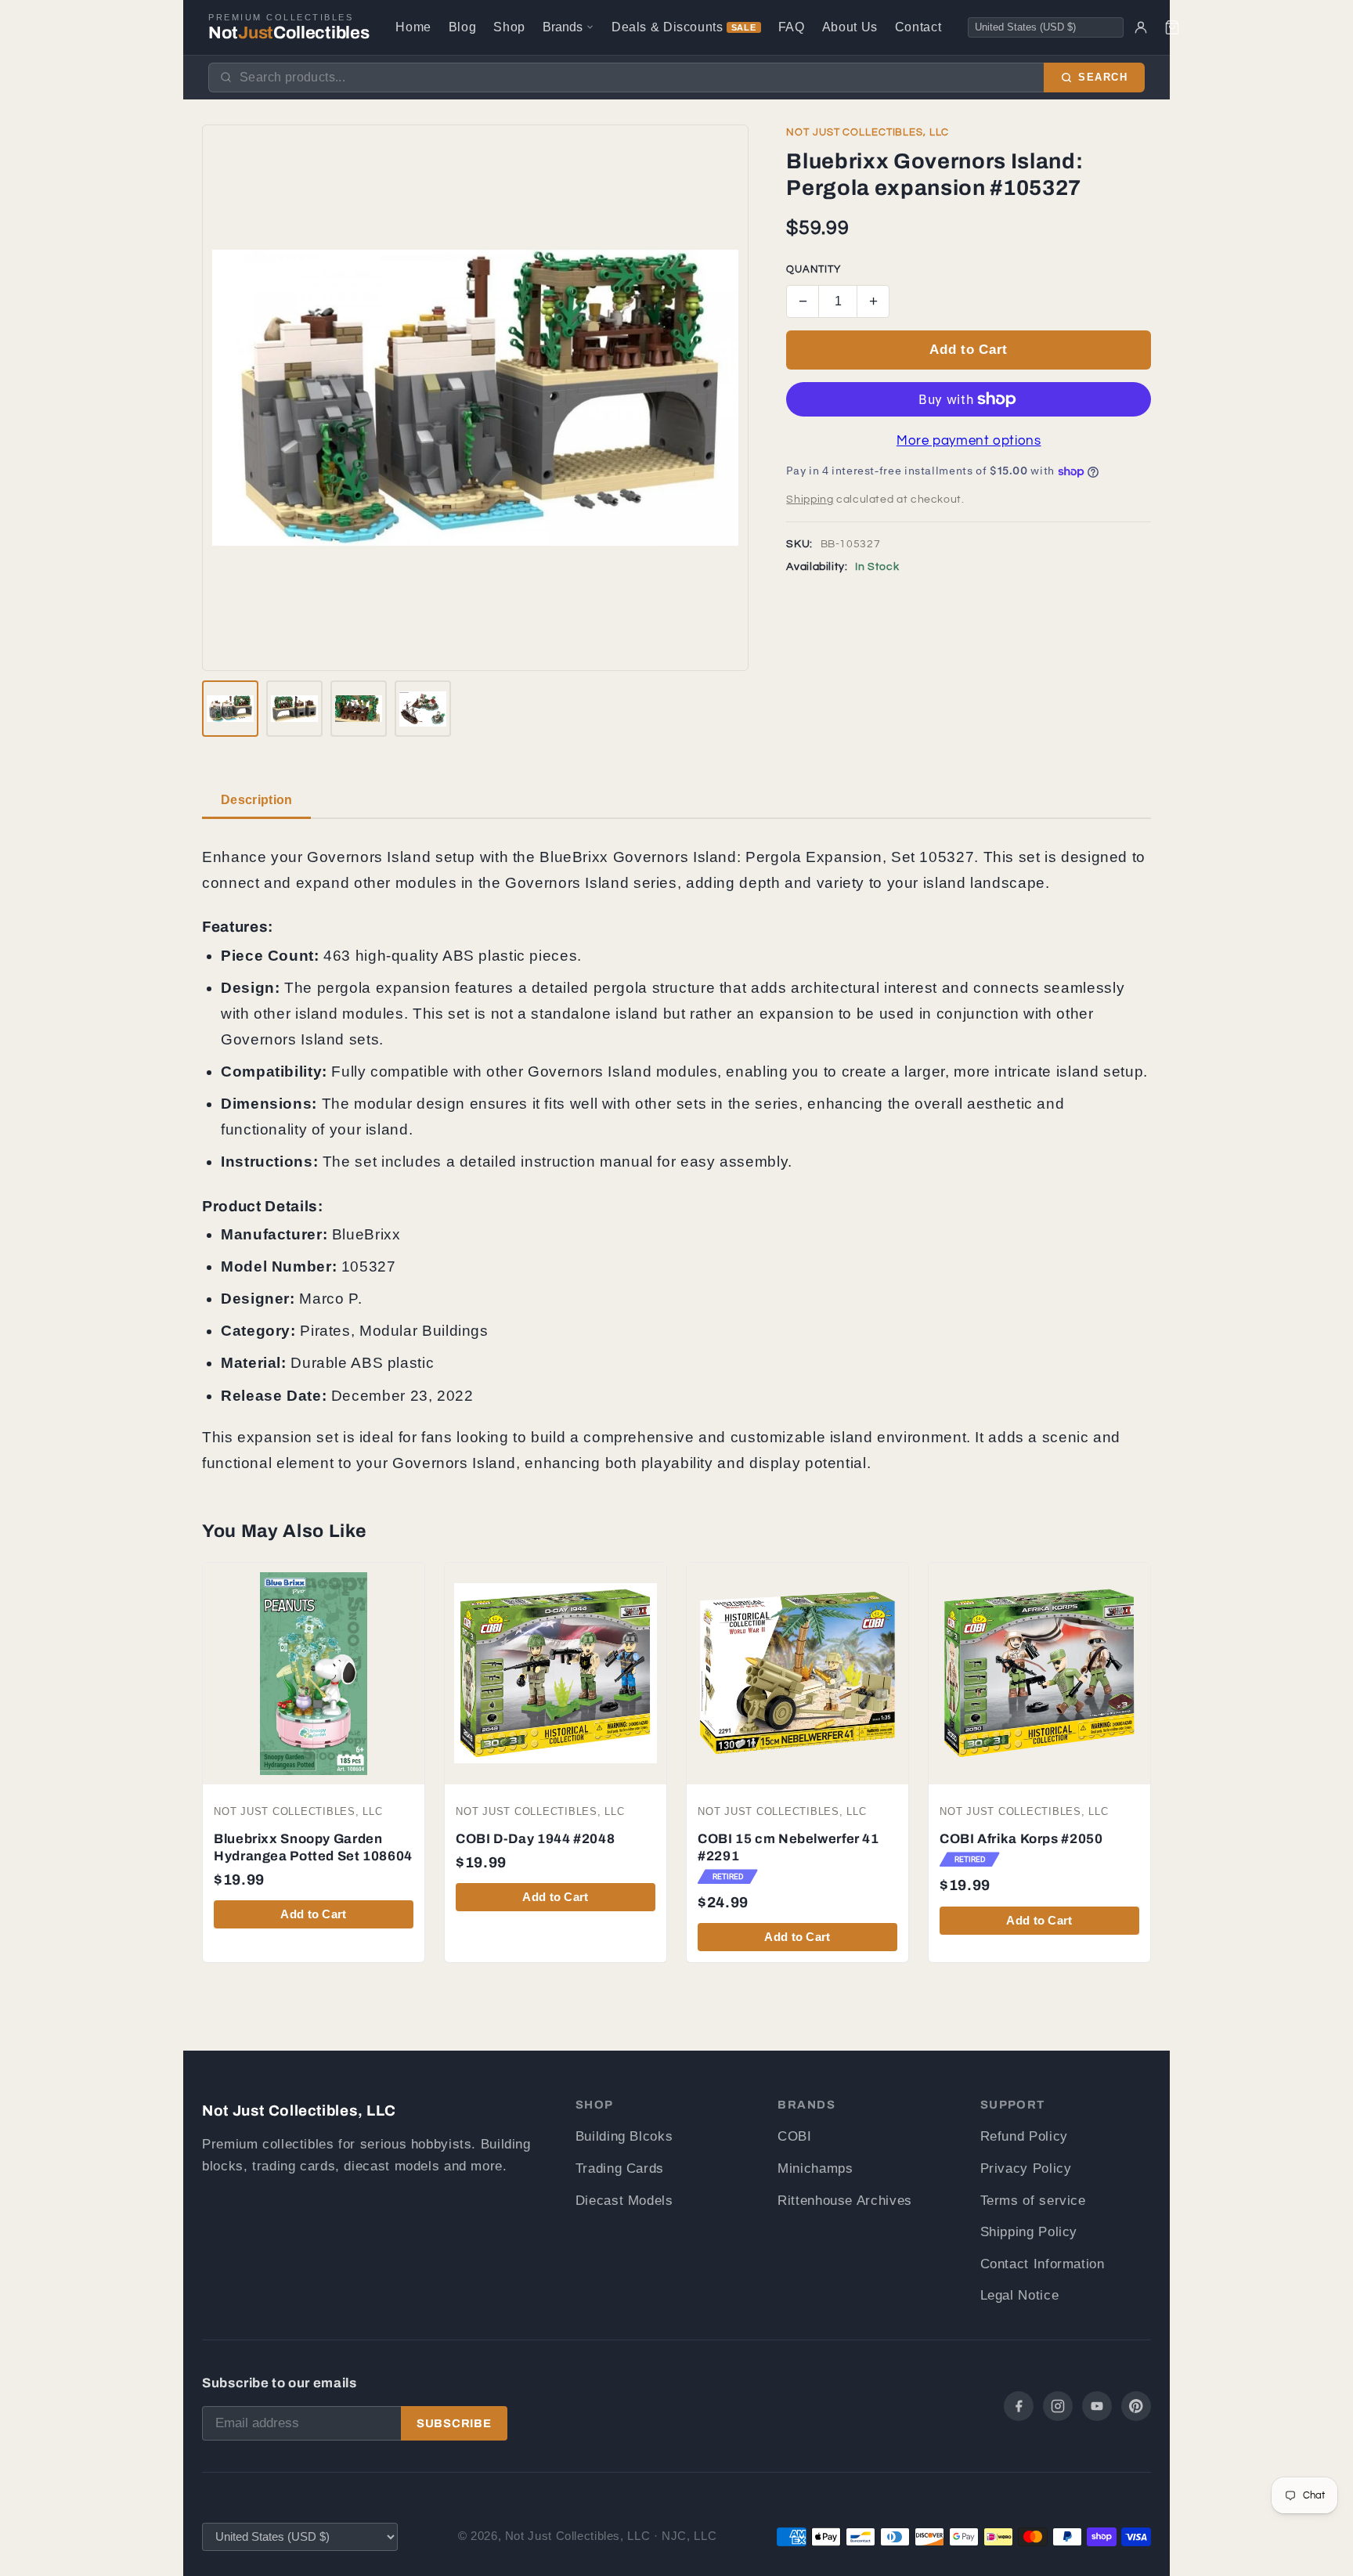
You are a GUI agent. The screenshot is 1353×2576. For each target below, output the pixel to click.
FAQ (792, 27)
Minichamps (815, 2168)
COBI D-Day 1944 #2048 (535, 1839)
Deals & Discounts (684, 27)
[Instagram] (1058, 2406)
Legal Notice (1020, 2295)
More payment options (969, 441)
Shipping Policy (1029, 2232)
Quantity (813, 270)
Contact (918, 27)
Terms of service (1033, 2201)
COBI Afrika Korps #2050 (1021, 1839)
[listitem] (230, 709)
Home (413, 27)
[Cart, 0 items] (1172, 27)
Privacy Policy (1026, 2168)
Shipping (810, 500)
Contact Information (1043, 2264)
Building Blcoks (624, 2136)
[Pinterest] (1136, 2406)
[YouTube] (1097, 2406)
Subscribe (454, 2423)
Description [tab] (256, 800)
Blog (463, 27)
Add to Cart (968, 350)
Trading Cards (620, 2168)
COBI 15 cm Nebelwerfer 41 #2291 (788, 1847)
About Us (850, 27)
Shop (509, 27)
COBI (795, 2136)
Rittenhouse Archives (845, 2201)
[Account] (1141, 27)
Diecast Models (624, 2201)
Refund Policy (1024, 2136)
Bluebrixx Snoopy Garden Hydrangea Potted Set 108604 (313, 1847)
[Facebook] (1019, 2406)
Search (1103, 78)
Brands (563, 27)
